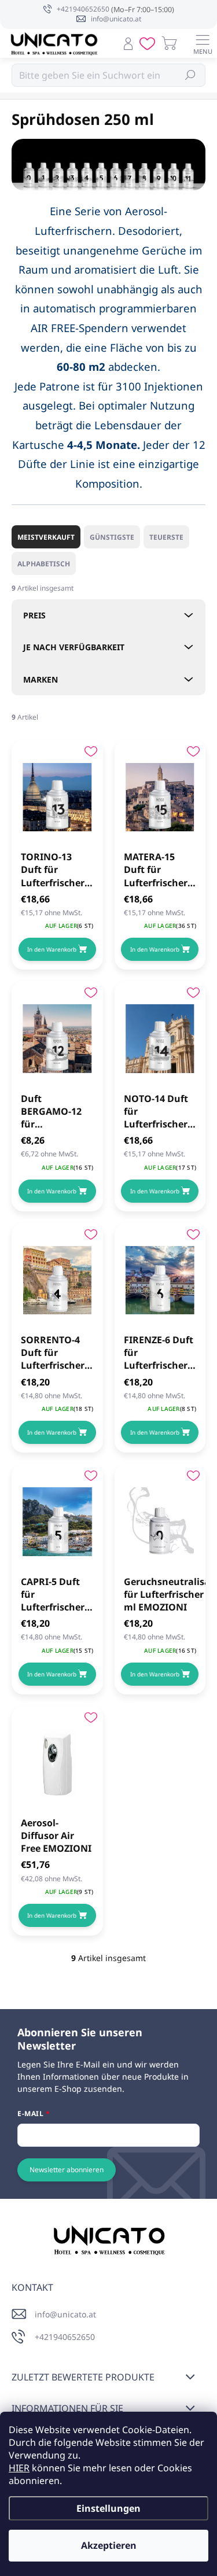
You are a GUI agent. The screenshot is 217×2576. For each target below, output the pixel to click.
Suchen (191, 75)
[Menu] (203, 43)
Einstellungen (108, 2508)
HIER (19, 2468)
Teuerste (166, 537)
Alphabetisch (44, 564)
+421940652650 (65, 2337)
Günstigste (112, 537)
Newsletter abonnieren (67, 2170)
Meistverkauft (46, 537)
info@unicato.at (65, 2314)
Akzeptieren (109, 2545)
